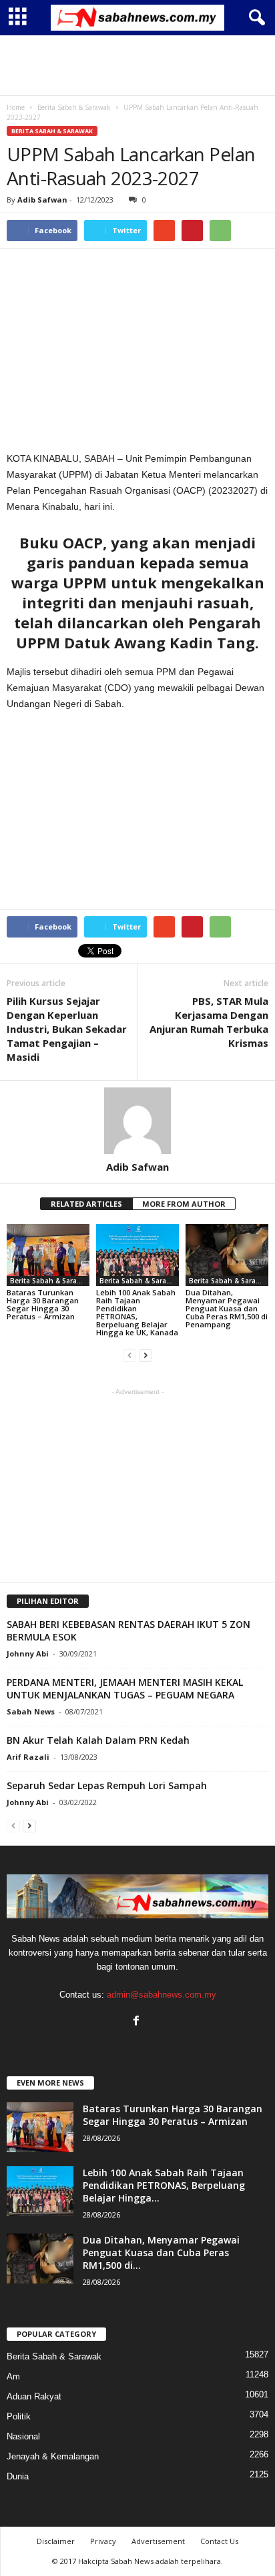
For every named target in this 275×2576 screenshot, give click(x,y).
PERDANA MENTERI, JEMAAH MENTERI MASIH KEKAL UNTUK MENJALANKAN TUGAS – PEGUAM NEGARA (125, 1688)
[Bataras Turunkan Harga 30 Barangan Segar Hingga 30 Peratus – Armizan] (48, 1255)
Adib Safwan (42, 200)
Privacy (103, 2541)
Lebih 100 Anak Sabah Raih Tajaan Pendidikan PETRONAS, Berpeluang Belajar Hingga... (164, 2185)
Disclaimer (56, 2541)
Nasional (23, 2436)
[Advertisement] (137, 65)
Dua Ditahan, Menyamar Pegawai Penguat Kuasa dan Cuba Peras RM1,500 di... (161, 2253)
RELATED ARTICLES (86, 1204)
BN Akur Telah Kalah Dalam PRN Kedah (98, 1740)
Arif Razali (28, 1757)
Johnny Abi (28, 1653)
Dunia (18, 2476)
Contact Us (219, 2541)
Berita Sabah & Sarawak (52, 131)
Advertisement (158, 2541)
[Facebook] (138, 2022)
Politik (19, 2416)
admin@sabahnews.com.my (162, 1995)
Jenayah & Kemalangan (53, 2456)
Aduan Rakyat (34, 2396)
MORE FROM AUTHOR (184, 1204)
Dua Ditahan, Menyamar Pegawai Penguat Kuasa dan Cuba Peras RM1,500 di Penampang (227, 1308)
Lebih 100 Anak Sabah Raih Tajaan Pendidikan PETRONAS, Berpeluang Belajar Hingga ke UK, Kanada (137, 1312)
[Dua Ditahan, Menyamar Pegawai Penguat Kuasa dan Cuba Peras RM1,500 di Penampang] (227, 1255)
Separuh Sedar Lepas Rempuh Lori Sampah (107, 1785)
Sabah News (31, 1711)
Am (13, 2376)
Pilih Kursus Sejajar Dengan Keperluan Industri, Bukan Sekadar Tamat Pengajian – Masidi (67, 1029)
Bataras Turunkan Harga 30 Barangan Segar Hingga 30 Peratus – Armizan (43, 1304)
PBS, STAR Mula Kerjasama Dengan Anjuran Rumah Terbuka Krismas (209, 1022)
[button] (254, 18)
